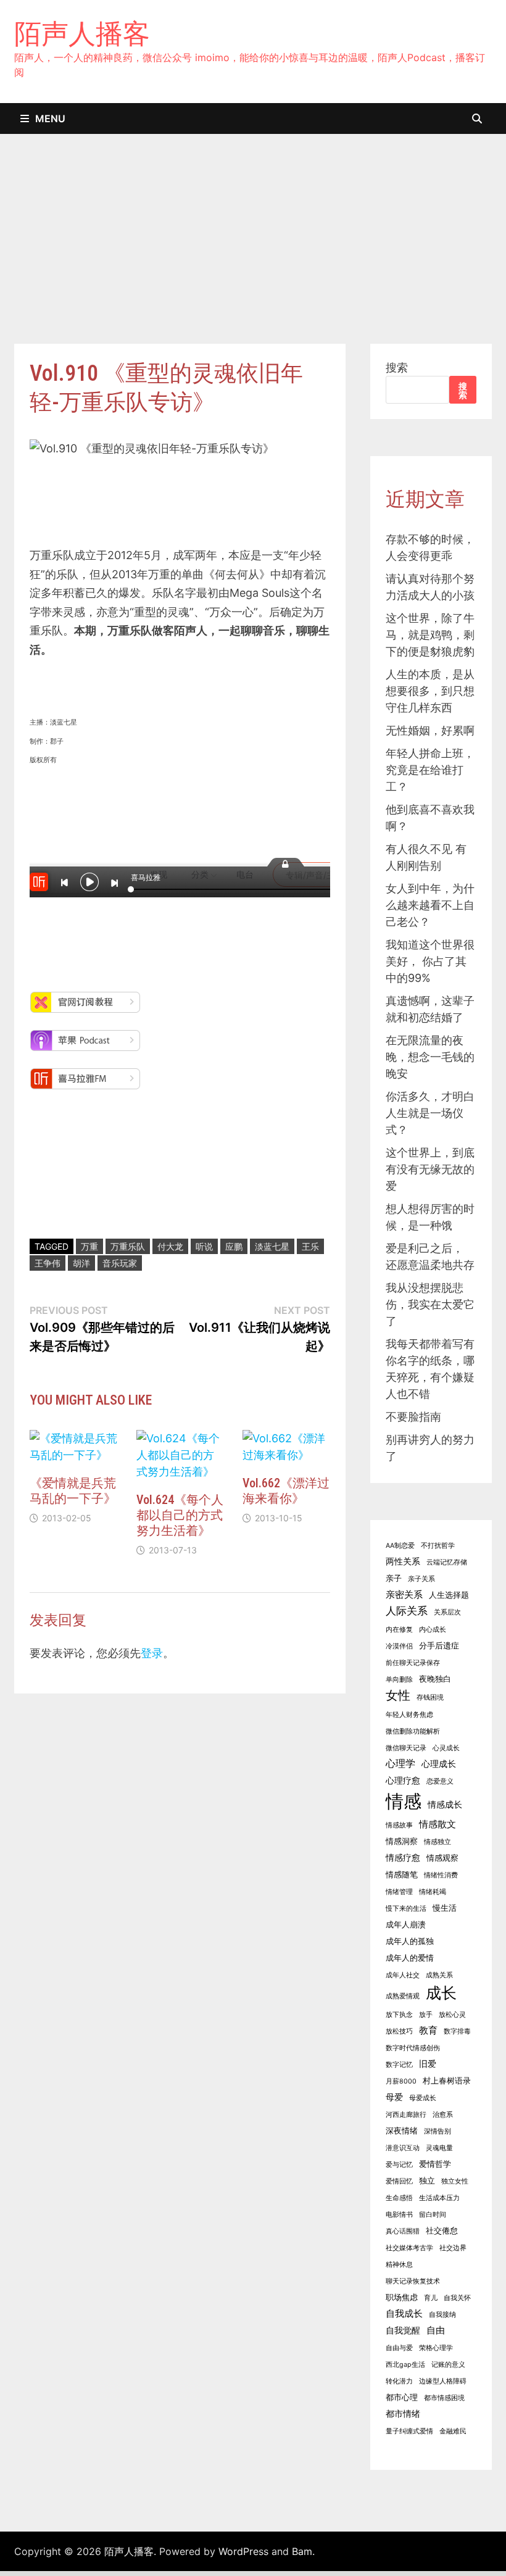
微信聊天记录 (406, 1748)
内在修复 (399, 1630)
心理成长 (439, 1764)
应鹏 (234, 1246)
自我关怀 (457, 2298)
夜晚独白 (435, 1679)
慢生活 (445, 1908)
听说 (204, 1246)
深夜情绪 (402, 2131)
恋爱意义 (440, 1781)
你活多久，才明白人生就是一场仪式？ (430, 1113)
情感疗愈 (403, 1857)
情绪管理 (399, 1892)
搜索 (397, 368)
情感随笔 (402, 1875)
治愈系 (443, 2115)
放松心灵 (452, 2015)
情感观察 (442, 1858)
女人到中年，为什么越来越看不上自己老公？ (430, 905)
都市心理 (402, 2397)
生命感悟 (399, 2198)
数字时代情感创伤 (413, 2048)
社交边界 (453, 2248)
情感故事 (399, 1825)
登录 (152, 1653)
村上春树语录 (447, 2081)
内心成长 (433, 1630)
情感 (404, 1801)
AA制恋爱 (400, 1546)
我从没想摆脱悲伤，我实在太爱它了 (430, 1304)
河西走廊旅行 (406, 2115)
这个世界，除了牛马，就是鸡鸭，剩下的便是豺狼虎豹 (430, 635)
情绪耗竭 (433, 1892)
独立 (427, 2181)
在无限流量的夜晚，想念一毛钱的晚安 (430, 1057)
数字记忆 (399, 2065)
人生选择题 (449, 1595)
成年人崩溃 (406, 1925)
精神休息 (399, 2265)
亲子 (394, 1578)
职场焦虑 (402, 2297)
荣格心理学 (436, 2348)
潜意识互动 (403, 2148)
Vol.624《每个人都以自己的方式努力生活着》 (180, 1515)
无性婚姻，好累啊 (430, 730)
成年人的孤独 (410, 1941)
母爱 (394, 2097)
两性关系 (403, 1561)
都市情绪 (403, 2413)
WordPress (243, 2551)
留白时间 (433, 2215)
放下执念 (399, 2015)
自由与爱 (399, 2348)
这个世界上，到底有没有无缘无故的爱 (430, 1169)
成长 (441, 1993)
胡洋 (81, 1263)
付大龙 (170, 1246)
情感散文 (438, 1824)
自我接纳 (442, 2315)
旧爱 (428, 2063)
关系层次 (447, 1612)
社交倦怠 (442, 2231)
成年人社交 (403, 1975)
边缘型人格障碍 (443, 2381)
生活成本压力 (439, 2198)
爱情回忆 (399, 2181)
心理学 (400, 1763)
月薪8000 (401, 2081)
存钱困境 (430, 1697)
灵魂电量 (439, 2148)
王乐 (310, 1246)
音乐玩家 (120, 1263)
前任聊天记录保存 (413, 1663)
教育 (428, 2030)
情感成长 (445, 1804)
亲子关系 (421, 1579)
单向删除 (399, 1680)
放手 (426, 2015)
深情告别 (438, 2131)
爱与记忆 (399, 2165)
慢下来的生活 (406, 1909)
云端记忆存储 (447, 1562)
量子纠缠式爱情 (409, 2431)
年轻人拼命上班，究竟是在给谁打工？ (430, 770)
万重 (89, 1246)
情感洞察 (402, 1841)
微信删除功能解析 (413, 1731)
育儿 (431, 2298)
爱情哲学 (435, 2164)
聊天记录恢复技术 (413, 2281)
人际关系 (407, 1611)
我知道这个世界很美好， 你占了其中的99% (430, 961)
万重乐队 (128, 1246)
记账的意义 (448, 2365)
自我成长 (404, 2313)
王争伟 (48, 1263)
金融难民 (453, 2431)
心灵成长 (446, 1748)
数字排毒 (457, 2031)
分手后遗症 (439, 1646)
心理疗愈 (403, 1780)
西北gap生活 (405, 2365)
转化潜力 (399, 2381)
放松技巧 (399, 2031)
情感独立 (438, 1842)
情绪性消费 (441, 1875)
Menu (50, 118)
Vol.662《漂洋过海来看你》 (286, 1491)
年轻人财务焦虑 (409, 1715)
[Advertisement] (253, 251)
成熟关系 (439, 1975)
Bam (302, 2551)
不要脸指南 (413, 1417)
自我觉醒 (403, 2330)
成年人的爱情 (410, 1958)
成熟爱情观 (403, 1996)
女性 (398, 1695)
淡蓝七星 (272, 1246)
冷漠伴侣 (399, 1646)
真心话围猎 (403, 2231)
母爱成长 (423, 2098)
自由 (436, 2330)
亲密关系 (404, 1594)
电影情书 (399, 2215)
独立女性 (455, 2181)
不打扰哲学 (438, 1546)
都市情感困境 (444, 2398)
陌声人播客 (82, 33)
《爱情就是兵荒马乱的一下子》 (73, 1491)
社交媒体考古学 (409, 2248)
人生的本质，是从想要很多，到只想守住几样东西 (430, 691)
